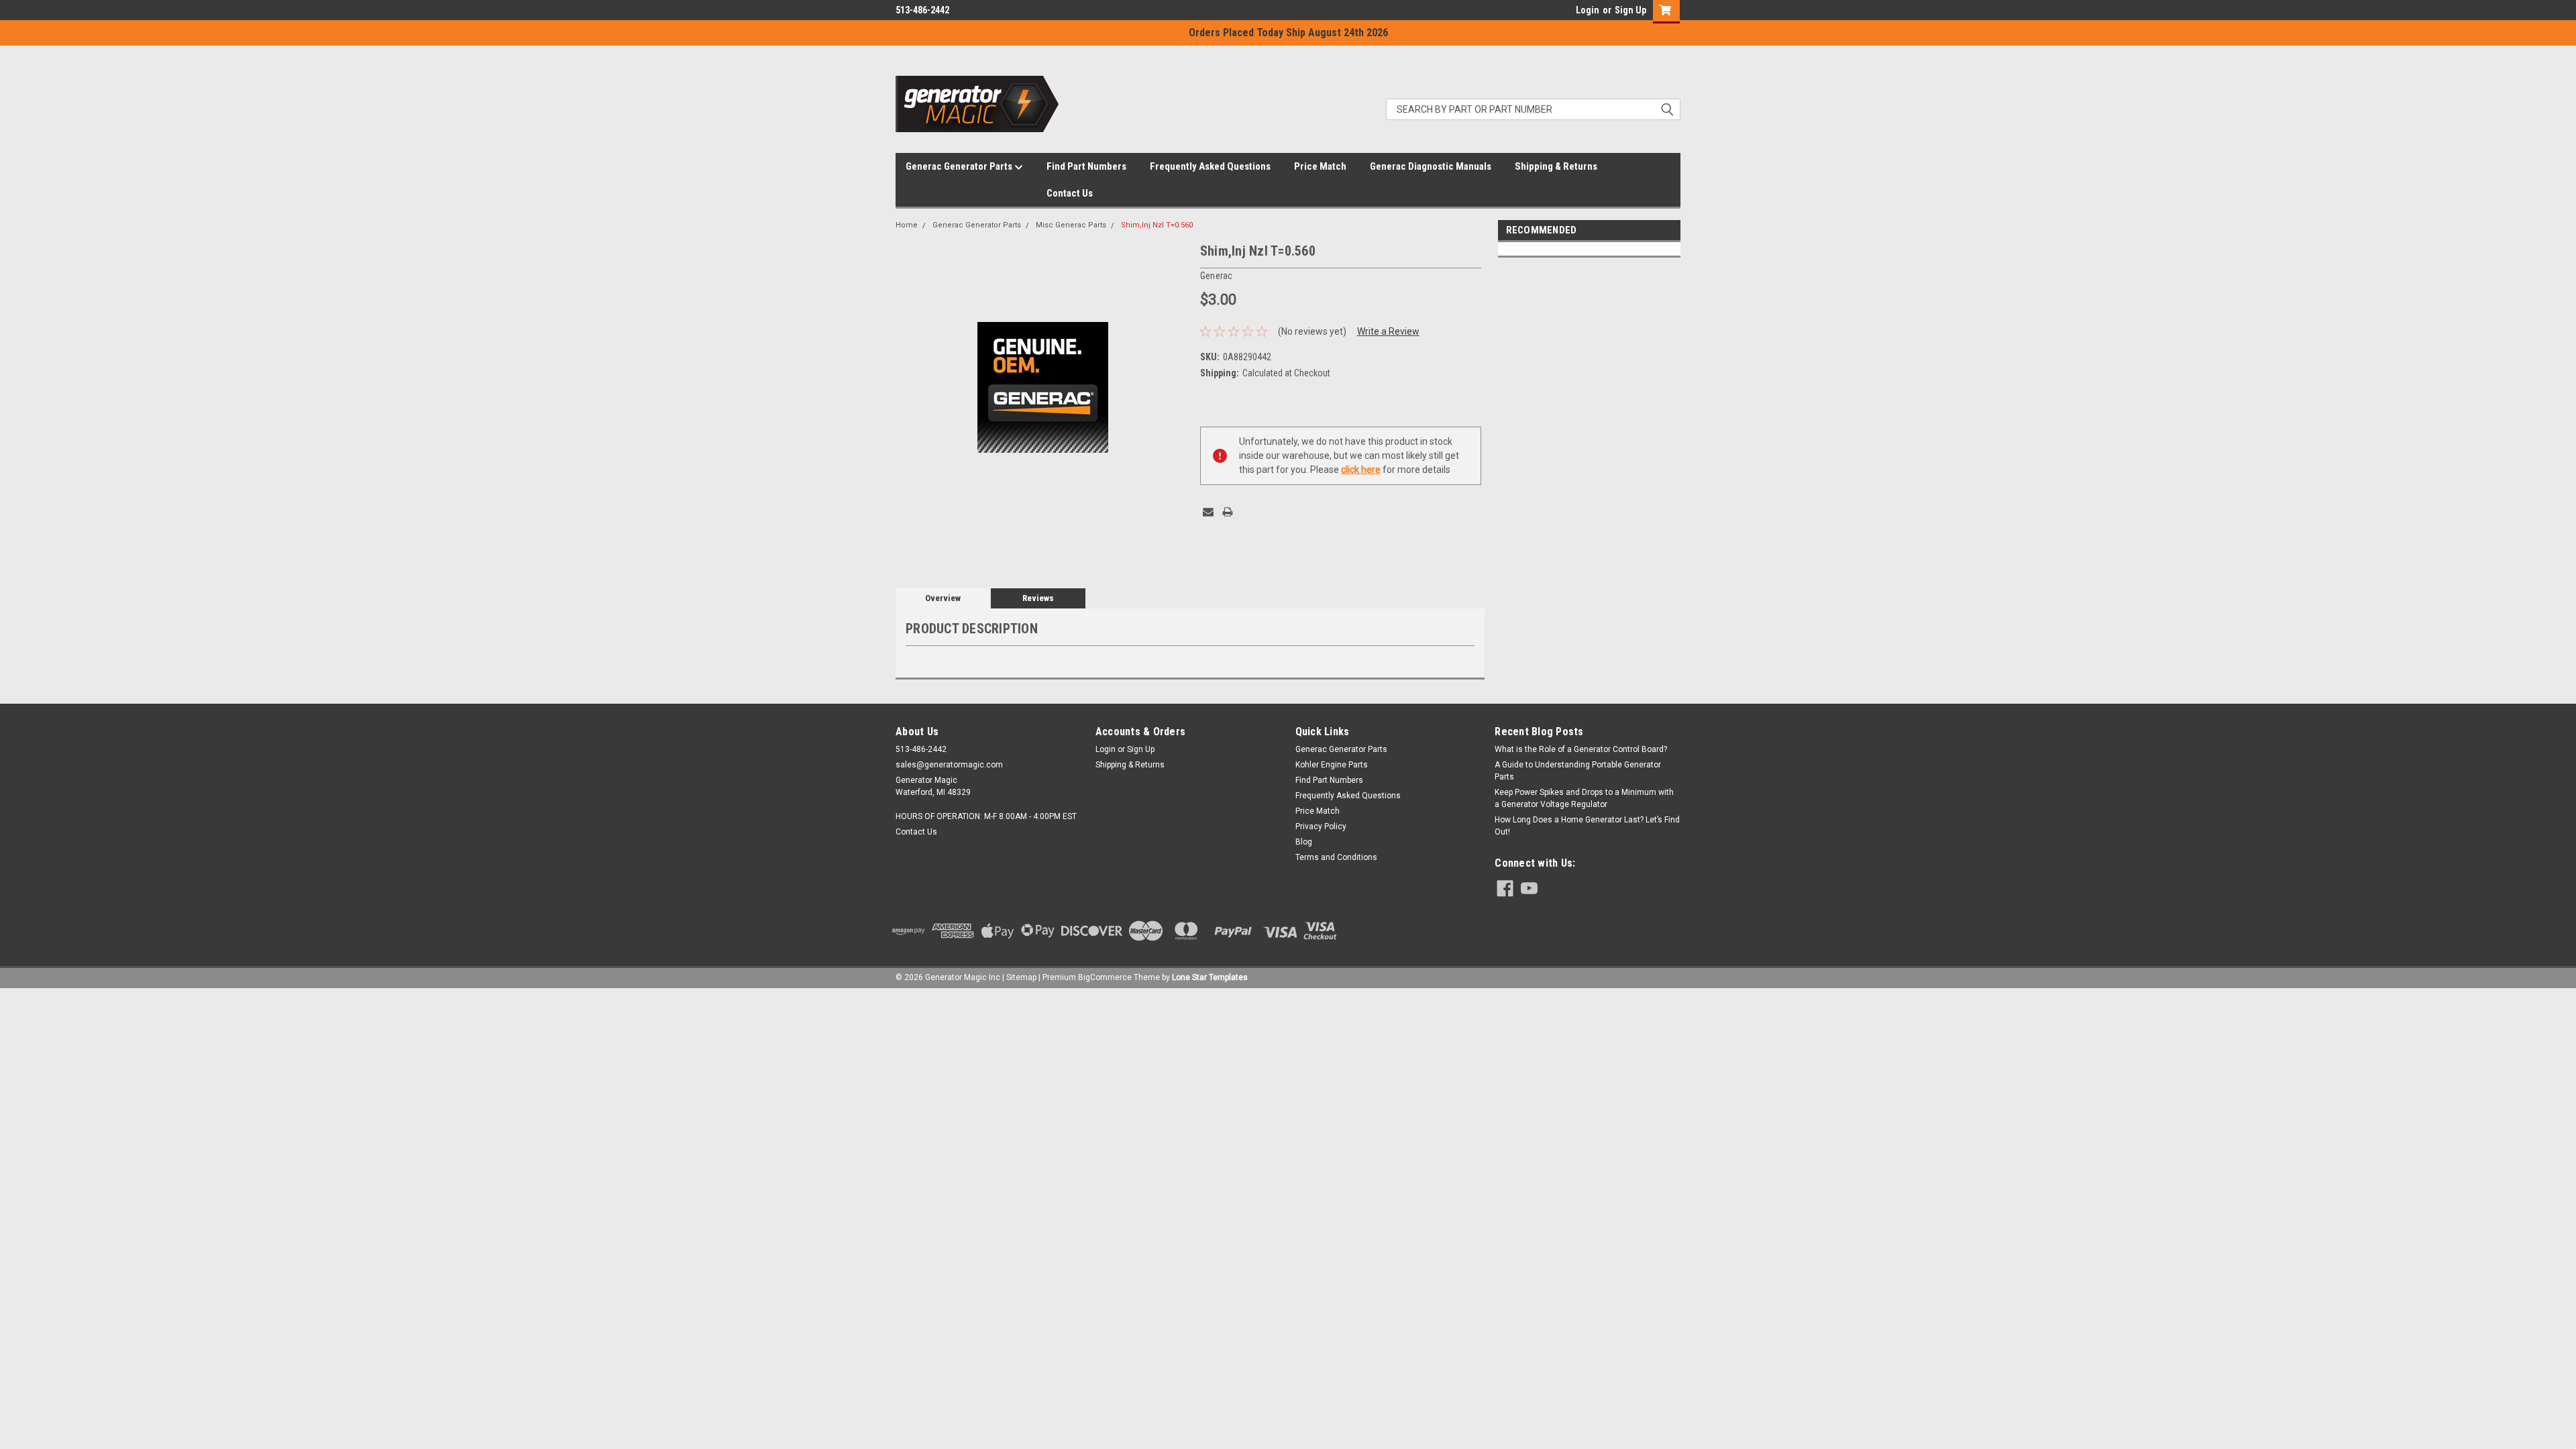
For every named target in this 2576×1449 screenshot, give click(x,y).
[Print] (1228, 512)
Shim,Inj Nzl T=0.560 (1157, 225)
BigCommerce (1105, 977)
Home (907, 225)
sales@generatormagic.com (949, 765)
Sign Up (1630, 10)
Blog (1304, 842)
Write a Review (1388, 331)
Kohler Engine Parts (1332, 765)
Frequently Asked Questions (1210, 166)
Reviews (1038, 598)
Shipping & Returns (1556, 166)
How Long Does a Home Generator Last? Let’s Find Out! (1587, 826)
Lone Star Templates (1210, 977)
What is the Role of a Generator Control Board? (1581, 749)
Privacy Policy (1321, 826)
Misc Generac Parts (1071, 225)
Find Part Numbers (1086, 166)
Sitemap (1021, 977)
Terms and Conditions (1336, 857)
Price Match (1320, 166)
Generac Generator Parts (960, 166)
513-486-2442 (922, 10)
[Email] (1208, 512)
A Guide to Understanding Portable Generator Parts (1578, 771)
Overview (943, 598)
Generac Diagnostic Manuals (1431, 166)
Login (1588, 10)
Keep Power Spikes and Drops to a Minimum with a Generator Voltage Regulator (1584, 798)
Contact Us (1070, 193)
